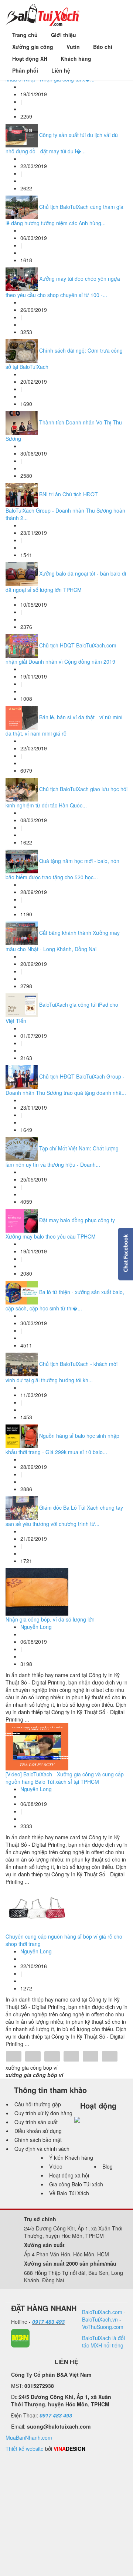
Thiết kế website (25, 2449)
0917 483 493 (48, 2322)
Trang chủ (25, 35)
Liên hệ (61, 70)
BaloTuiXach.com (102, 2312)
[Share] (14, 2057)
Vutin (73, 47)
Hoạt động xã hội (69, 2175)
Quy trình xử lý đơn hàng (43, 2113)
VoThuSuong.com (103, 2327)
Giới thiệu (64, 35)
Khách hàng (76, 59)
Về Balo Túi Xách (69, 2193)
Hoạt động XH (30, 59)
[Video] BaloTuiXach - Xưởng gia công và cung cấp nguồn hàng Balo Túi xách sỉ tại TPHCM (65, 1778)
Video (56, 2166)
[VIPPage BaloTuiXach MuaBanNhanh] (20, 2337)
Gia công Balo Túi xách (76, 2184)
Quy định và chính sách (42, 2149)
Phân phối (25, 70)
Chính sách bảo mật (38, 2140)
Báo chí (103, 47)
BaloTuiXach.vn (100, 2319)
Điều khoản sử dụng (38, 2131)
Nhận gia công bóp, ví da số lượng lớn (50, 1619)
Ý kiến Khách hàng (71, 2157)
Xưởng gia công (33, 47)
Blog (108, 2166)
